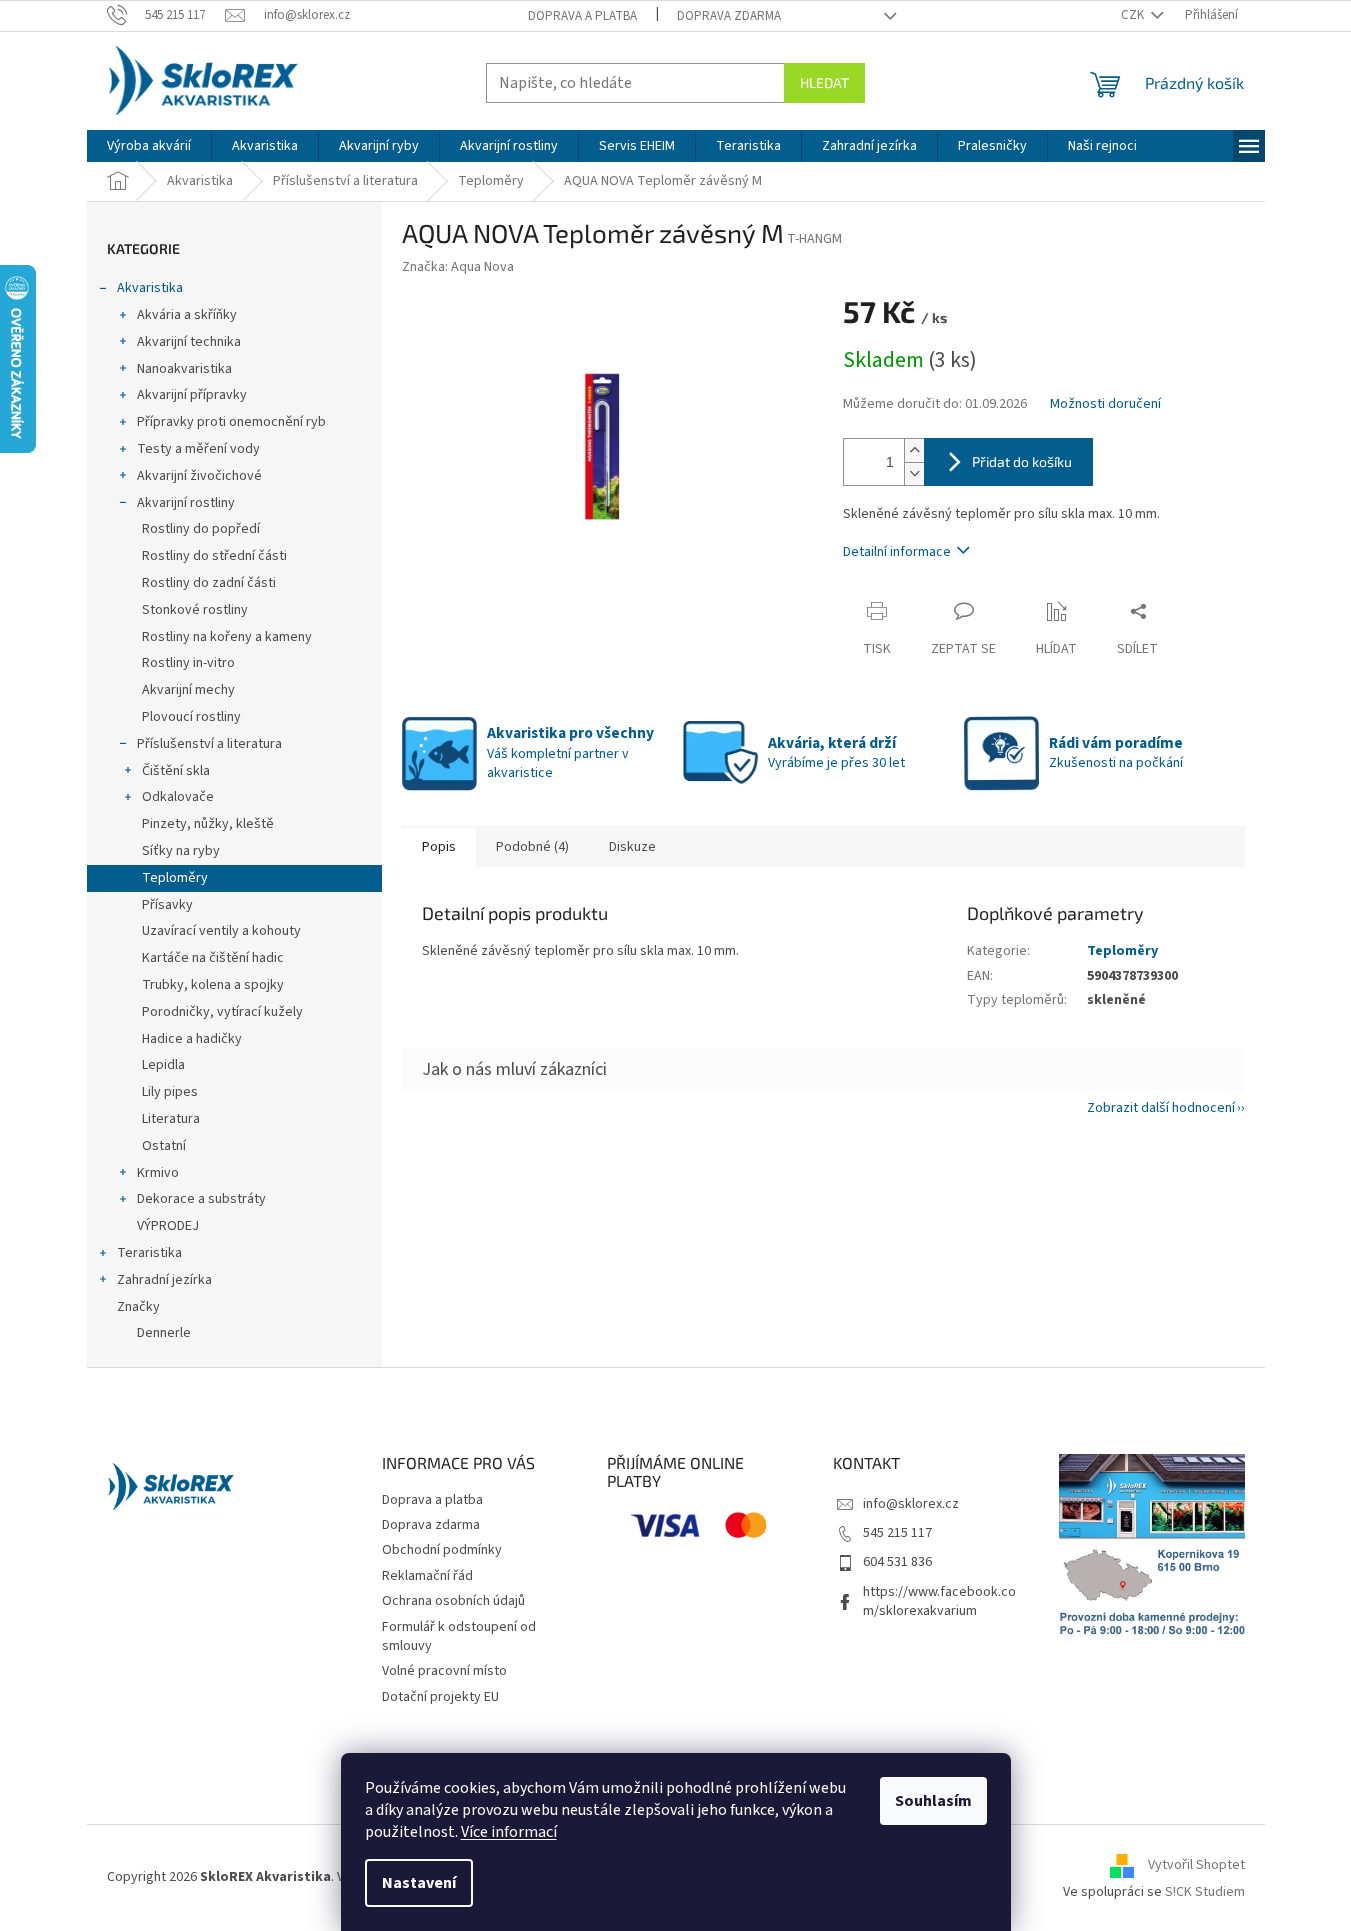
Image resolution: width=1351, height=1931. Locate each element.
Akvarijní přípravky (192, 395)
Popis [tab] (439, 847)
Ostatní (164, 1146)
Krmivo (158, 1173)
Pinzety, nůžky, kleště (208, 824)
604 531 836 (897, 1562)
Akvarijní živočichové (199, 476)
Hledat (824, 82)
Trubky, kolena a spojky (213, 985)
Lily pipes (170, 1092)
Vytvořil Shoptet (1196, 1865)
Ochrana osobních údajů (453, 1601)
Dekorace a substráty (201, 1199)
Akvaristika (150, 288)
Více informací (509, 1832)
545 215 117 (897, 1533)
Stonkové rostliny (195, 610)
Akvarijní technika (189, 342)
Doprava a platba (582, 16)
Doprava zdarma (729, 16)
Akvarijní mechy (188, 690)
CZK (1134, 15)
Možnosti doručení (1105, 404)
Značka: (458, 267)
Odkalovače (178, 797)
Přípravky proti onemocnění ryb (231, 422)
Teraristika (149, 1253)
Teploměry (175, 878)
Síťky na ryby (181, 851)
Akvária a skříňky (187, 315)
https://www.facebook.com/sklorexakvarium (939, 1601)
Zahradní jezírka (164, 1280)
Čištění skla (176, 771)
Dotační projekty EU (440, 1697)
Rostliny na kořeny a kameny (227, 637)
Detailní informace (897, 552)
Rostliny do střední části (214, 556)
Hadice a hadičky (192, 1039)
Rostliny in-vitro (188, 663)
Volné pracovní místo (444, 1671)
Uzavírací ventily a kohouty (221, 931)
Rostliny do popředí (201, 529)
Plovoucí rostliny (191, 717)
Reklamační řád (427, 1576)
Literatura (171, 1119)
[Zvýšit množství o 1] (914, 450)
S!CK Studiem (1205, 1892)
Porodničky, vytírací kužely (222, 1012)
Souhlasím (933, 1801)
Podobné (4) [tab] (532, 847)
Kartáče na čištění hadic (213, 958)
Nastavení (419, 1883)
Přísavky (167, 905)
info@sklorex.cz (911, 1504)
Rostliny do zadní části (209, 583)
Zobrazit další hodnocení (1161, 1108)
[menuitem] (149, 146)
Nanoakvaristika (184, 369)
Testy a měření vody (198, 449)
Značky (138, 1307)
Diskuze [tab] (632, 847)
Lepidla (163, 1065)
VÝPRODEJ (168, 1226)
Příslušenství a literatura (209, 744)
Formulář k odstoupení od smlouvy (459, 1636)
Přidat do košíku (1022, 461)
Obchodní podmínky (442, 1550)
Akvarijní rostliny (186, 503)
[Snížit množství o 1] (914, 473)
